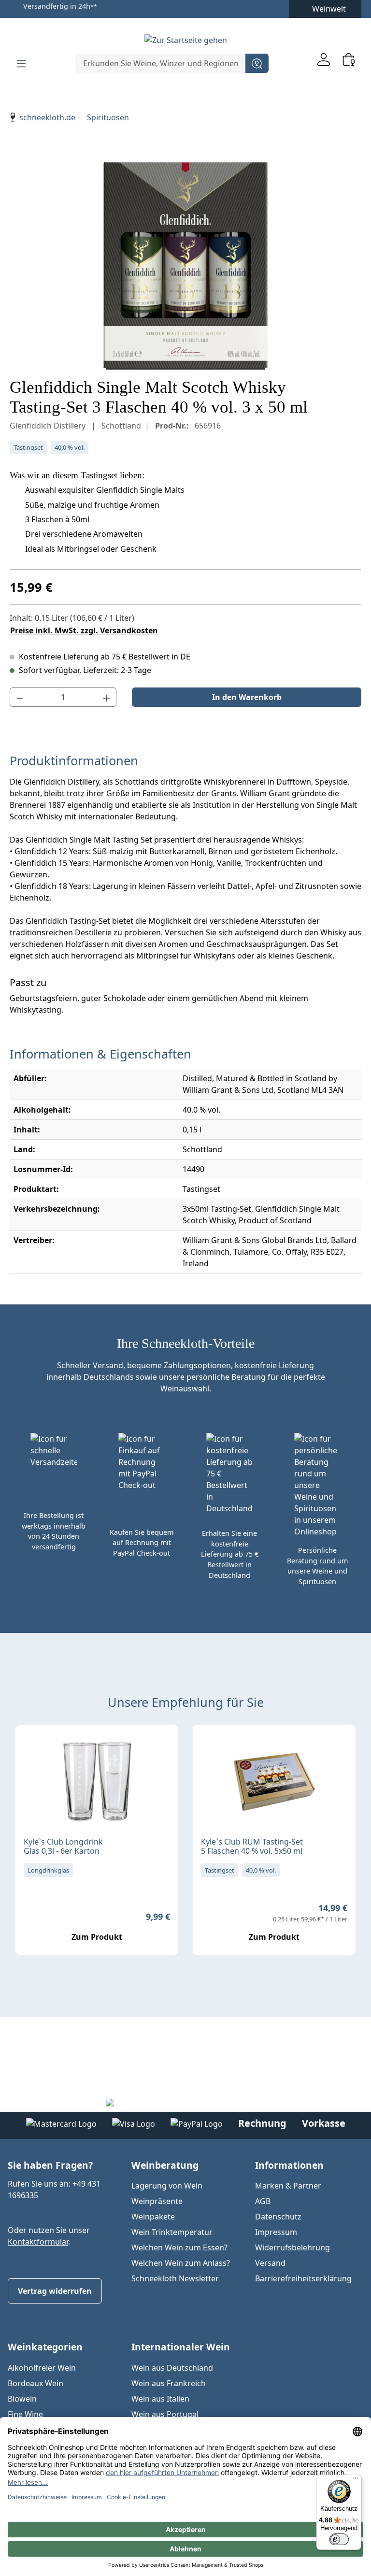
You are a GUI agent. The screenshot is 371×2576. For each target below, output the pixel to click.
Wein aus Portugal (165, 2414)
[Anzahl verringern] (20, 697)
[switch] (339, 2539)
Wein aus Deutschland (172, 2368)
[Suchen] (257, 63)
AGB (263, 2201)
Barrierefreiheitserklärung (303, 2278)
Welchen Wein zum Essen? (179, 2247)
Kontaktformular (38, 2242)
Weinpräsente (157, 2201)
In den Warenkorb (247, 697)
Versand (270, 2263)
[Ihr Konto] (324, 59)
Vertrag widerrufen (55, 2291)
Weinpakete (153, 2217)
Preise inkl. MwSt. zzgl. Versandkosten (84, 630)
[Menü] (21, 63)
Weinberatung (165, 2165)
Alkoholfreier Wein (42, 2368)
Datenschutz (278, 2217)
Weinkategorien (45, 2347)
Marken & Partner (288, 2186)
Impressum (276, 2232)
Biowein (22, 2399)
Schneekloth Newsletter (175, 2278)
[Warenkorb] (349, 59)
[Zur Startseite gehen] (185, 40)
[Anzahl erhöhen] (107, 697)
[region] (185, 266)
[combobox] (161, 63)
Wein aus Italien (160, 2399)
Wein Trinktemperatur (172, 2232)
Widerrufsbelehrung (293, 2247)
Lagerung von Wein (167, 2186)
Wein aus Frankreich (169, 2383)
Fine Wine (25, 2414)
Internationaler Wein (181, 2347)
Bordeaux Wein (36, 2383)
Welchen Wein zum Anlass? (181, 2263)
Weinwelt (329, 9)
